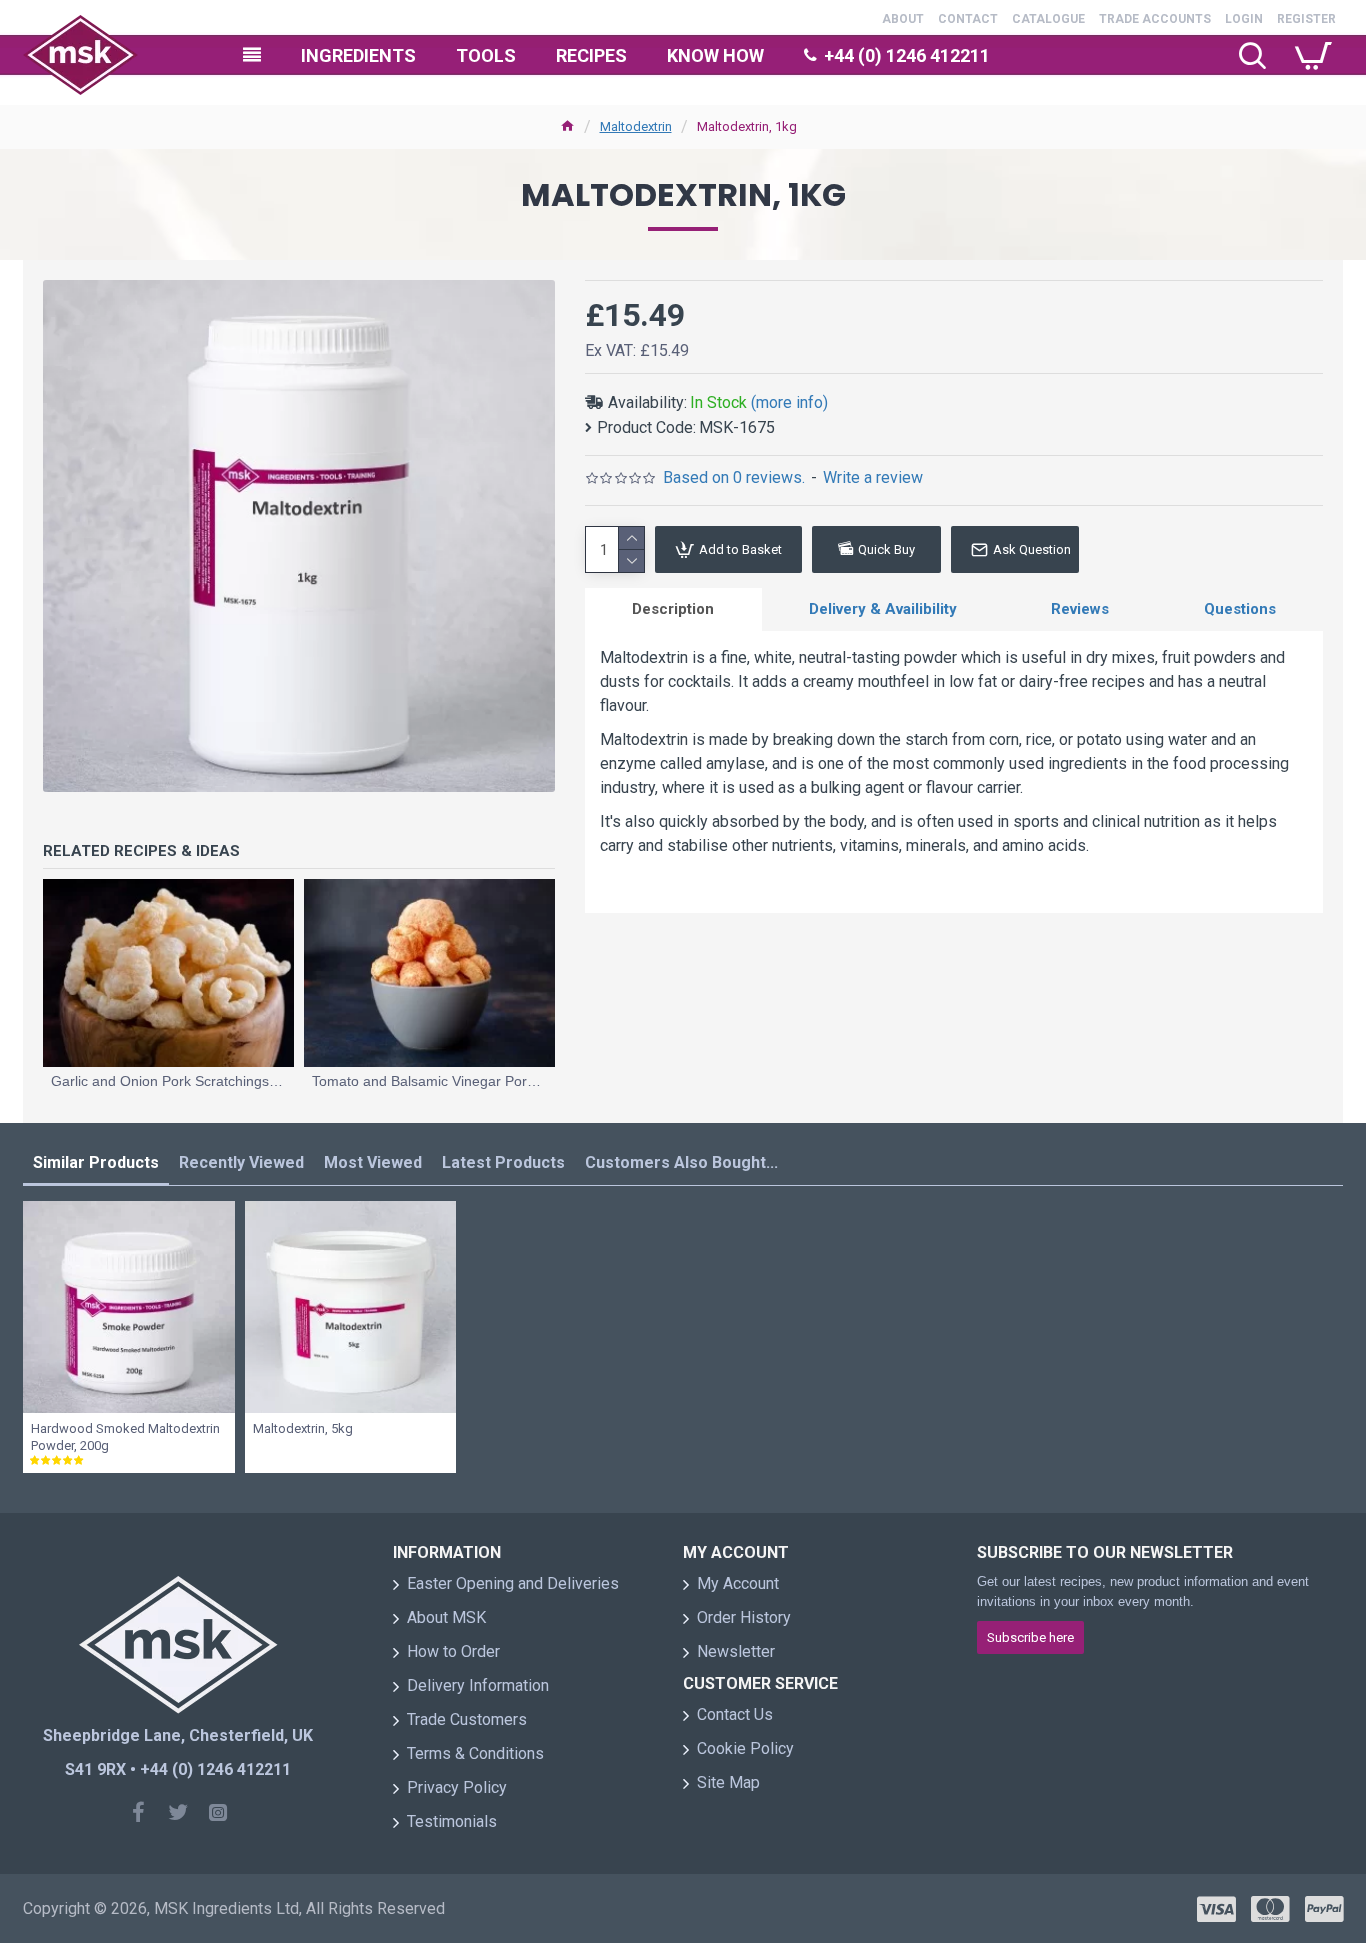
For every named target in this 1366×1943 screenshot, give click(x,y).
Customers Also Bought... (681, 1162)
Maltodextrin (636, 126)
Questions (1240, 609)
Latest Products (503, 1162)
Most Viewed (373, 1162)
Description (673, 609)
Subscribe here (1030, 1637)
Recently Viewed (241, 1162)
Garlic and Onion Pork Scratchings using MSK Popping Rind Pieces (168, 1081)
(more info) (789, 402)
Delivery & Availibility (883, 609)
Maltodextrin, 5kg (303, 1428)
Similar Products (96, 1162)
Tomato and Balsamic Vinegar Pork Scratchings (429, 1081)
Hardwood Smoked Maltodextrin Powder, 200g (125, 1437)
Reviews (1080, 609)
